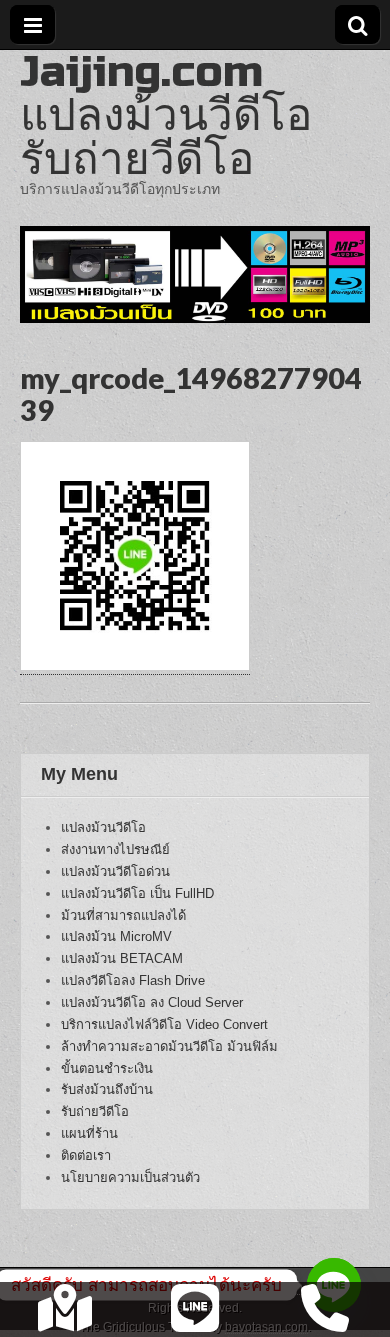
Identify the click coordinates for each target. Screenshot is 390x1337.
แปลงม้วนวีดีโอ (103, 827)
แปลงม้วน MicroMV (116, 936)
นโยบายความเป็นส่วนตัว (130, 1177)
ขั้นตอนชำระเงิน (107, 1068)
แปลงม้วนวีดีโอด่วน (115, 871)
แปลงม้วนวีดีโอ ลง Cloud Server (152, 1002)
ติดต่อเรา (86, 1155)
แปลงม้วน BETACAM (122, 958)
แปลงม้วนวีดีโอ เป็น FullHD (137, 893)
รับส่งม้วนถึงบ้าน (107, 1089)
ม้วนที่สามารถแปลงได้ (123, 915)
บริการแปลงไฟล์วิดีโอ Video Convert (164, 1024)
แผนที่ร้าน (89, 1133)
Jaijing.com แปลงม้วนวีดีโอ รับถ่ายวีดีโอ (166, 115)
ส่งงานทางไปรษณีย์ (115, 849)
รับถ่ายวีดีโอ (95, 1111)
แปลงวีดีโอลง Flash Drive (133, 980)
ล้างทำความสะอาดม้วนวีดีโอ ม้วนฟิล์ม (169, 1046)
